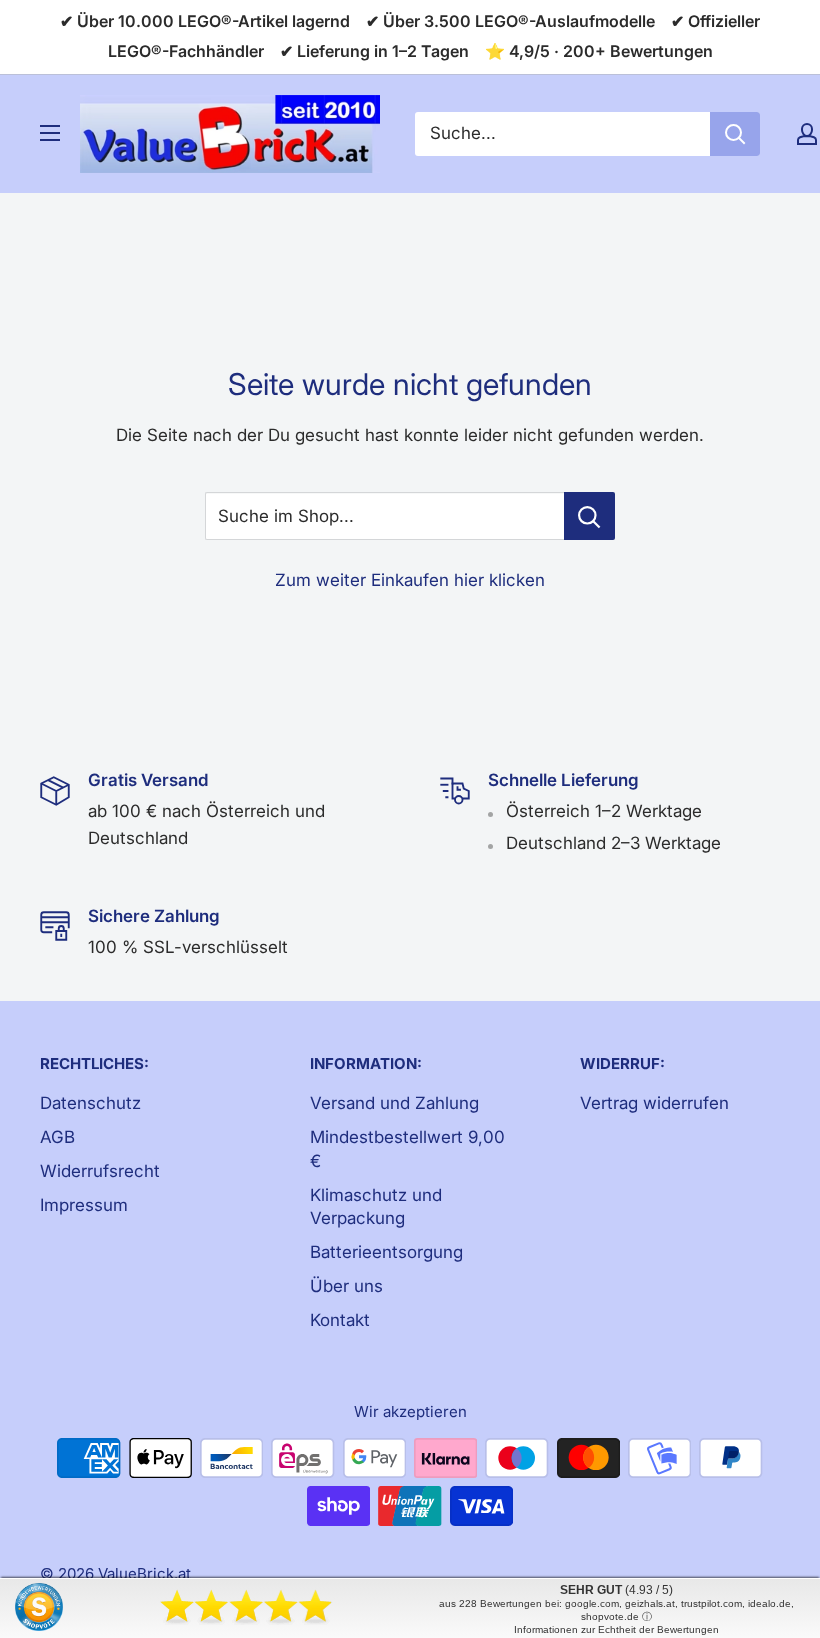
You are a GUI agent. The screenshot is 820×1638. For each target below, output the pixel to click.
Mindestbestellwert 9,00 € (407, 1149)
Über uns (346, 1286)
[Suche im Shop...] (589, 516)
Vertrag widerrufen (654, 1103)
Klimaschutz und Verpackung (376, 1207)
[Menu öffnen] (50, 133)
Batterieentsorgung (386, 1252)
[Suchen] (735, 134)
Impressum (84, 1205)
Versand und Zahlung (394, 1103)
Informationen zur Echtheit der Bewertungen (616, 1629)
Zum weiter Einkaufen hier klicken (410, 580)
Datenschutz (90, 1103)
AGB (57, 1137)
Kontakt (340, 1320)
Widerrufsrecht (100, 1171)
